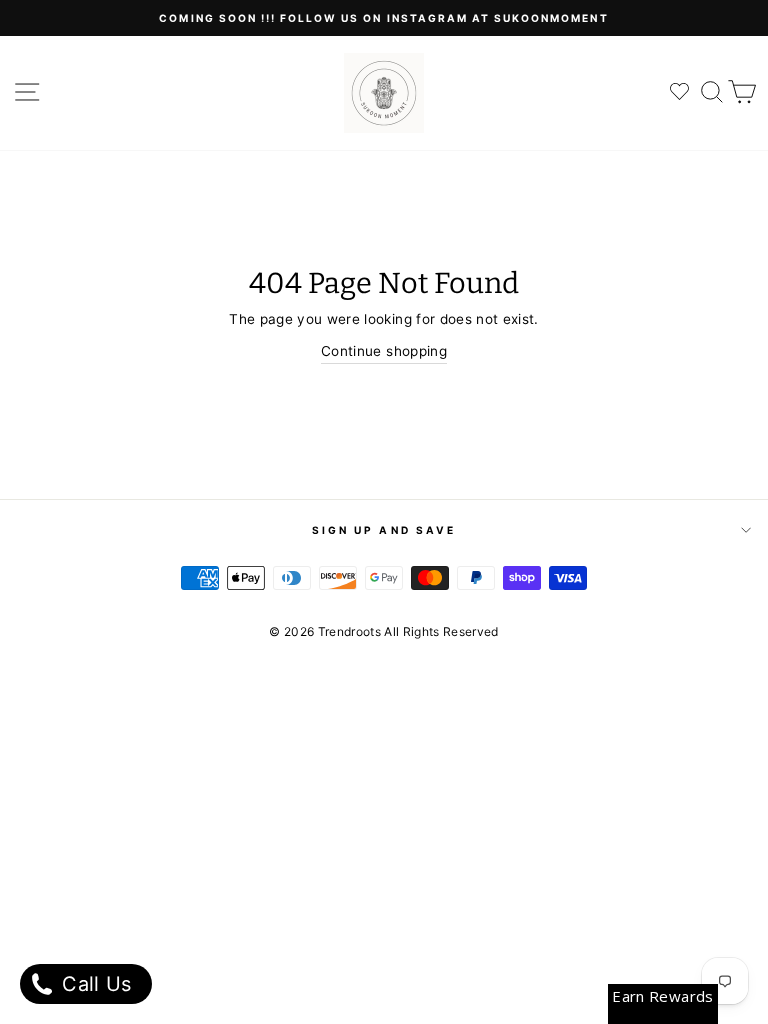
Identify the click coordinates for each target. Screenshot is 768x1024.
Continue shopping (384, 351)
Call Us (94, 984)
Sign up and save (384, 530)
